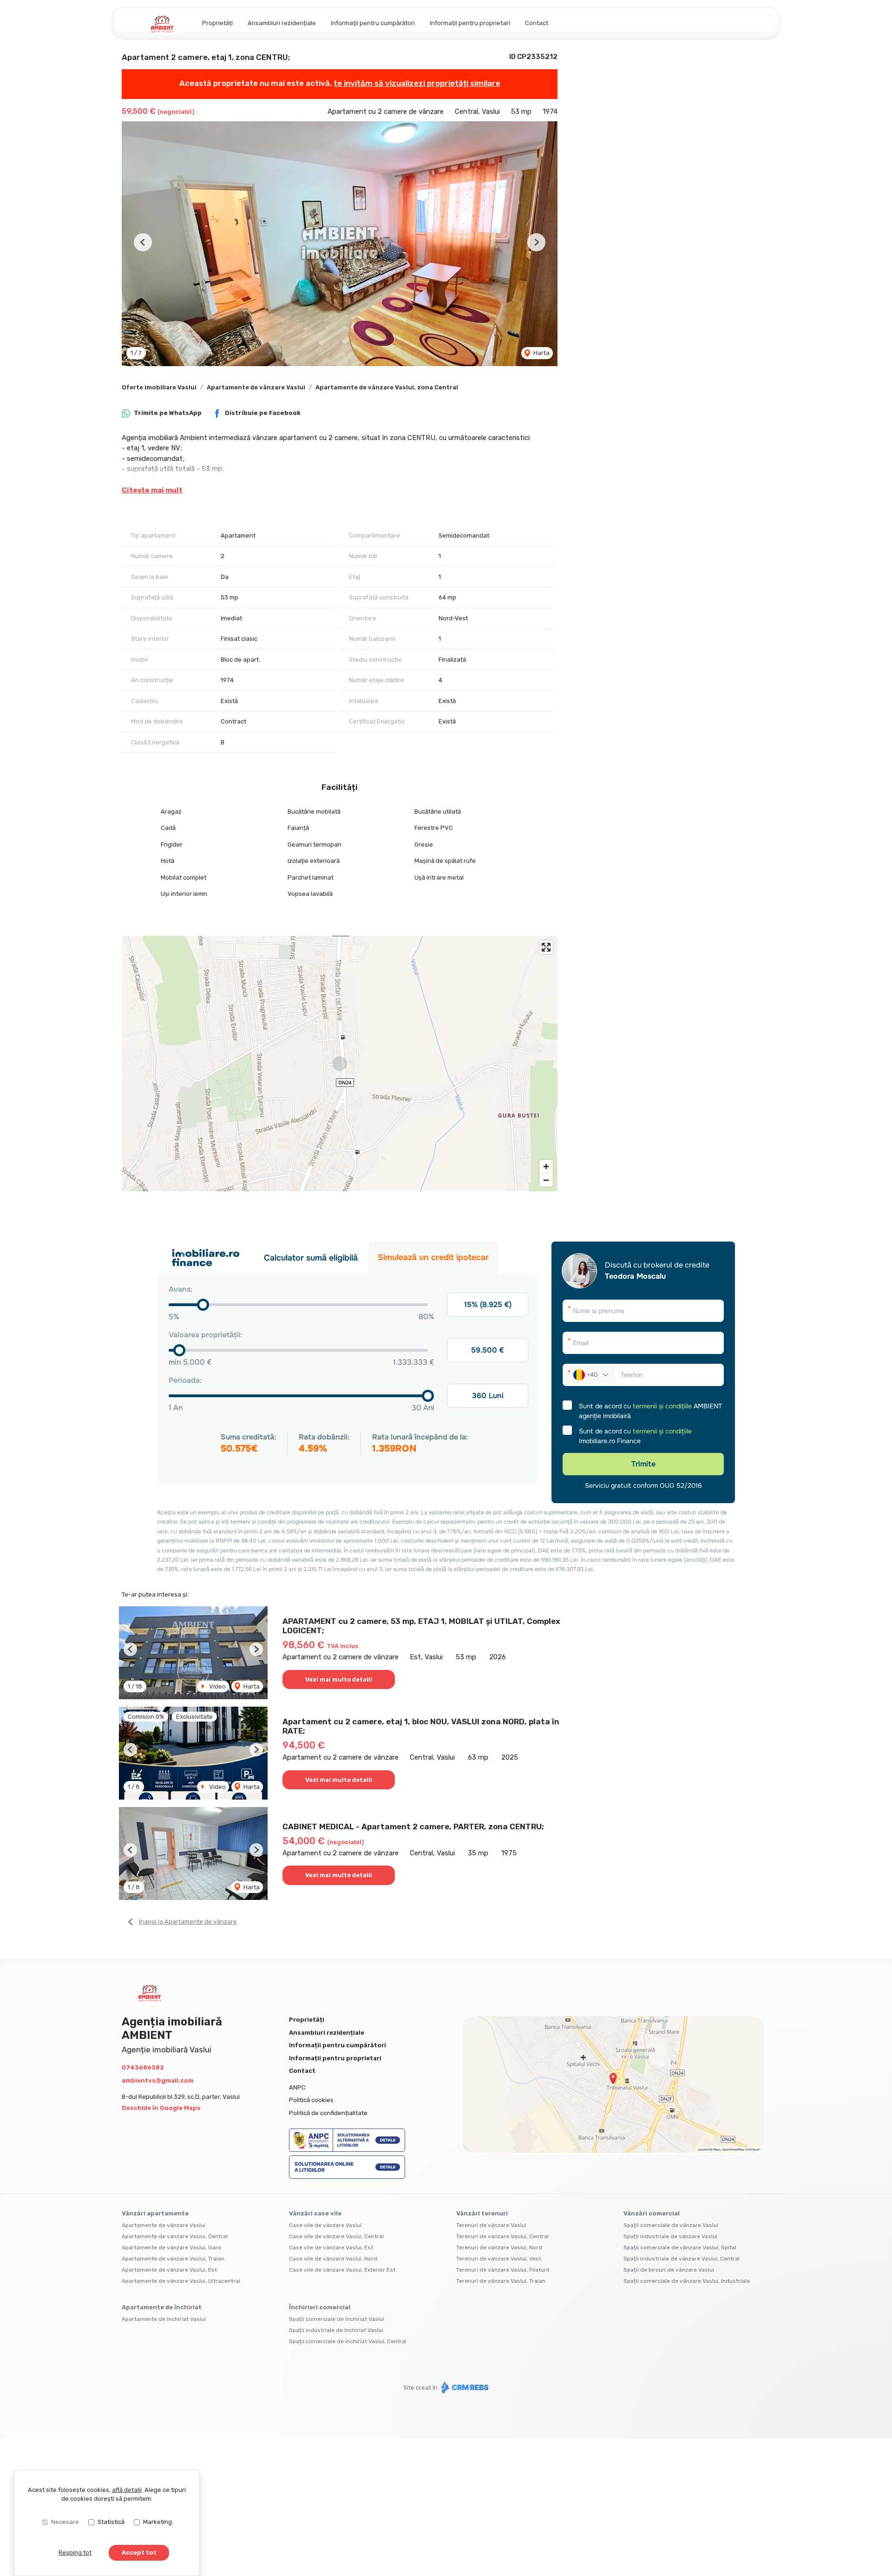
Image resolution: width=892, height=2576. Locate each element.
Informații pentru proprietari (470, 23)
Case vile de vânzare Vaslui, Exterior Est (342, 2270)
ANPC (297, 2087)
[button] (143, 242)
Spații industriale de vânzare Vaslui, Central (682, 2259)
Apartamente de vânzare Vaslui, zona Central (387, 387)
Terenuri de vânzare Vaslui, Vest (499, 2259)
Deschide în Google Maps (161, 2108)
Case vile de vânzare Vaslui (325, 2225)
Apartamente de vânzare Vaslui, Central (175, 2236)
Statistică (111, 2522)
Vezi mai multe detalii (339, 1679)
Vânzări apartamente (155, 2213)
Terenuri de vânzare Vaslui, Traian (501, 2281)
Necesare (65, 2522)
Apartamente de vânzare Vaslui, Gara (171, 2247)
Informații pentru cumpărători (373, 23)
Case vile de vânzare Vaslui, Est (331, 2247)
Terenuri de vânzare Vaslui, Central (502, 2236)
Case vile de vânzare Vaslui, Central (336, 2236)
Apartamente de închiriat (162, 2307)
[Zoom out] (546, 1180)
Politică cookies (311, 2100)
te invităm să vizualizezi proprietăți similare (417, 83)
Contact (537, 23)
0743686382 (143, 2067)
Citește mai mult (152, 490)
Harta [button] (541, 353)
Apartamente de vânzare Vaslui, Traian (173, 2259)
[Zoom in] (546, 1166)
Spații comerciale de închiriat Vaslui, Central (348, 2341)
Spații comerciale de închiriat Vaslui (337, 2319)
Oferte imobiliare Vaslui (159, 387)
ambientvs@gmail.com (158, 2080)
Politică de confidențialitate (328, 2113)
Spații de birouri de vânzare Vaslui (669, 2270)
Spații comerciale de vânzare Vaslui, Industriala (687, 2281)
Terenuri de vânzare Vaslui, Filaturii (503, 2270)
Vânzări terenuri (482, 2213)
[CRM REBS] (464, 2388)
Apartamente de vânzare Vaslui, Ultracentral (181, 2281)
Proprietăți (217, 23)
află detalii (127, 2490)
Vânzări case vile (315, 2213)
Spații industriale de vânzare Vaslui (670, 2236)
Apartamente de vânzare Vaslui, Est (169, 2270)
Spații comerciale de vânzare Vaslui (671, 2225)
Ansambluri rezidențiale (282, 23)
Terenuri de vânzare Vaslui (491, 2225)
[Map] (340, 1064)
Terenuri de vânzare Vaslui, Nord (499, 2247)
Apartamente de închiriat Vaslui (164, 2319)
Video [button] (217, 1686)
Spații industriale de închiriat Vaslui (336, 2330)
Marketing (157, 2522)
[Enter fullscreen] (546, 947)
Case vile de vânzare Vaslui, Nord (333, 2259)
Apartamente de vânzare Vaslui (256, 387)
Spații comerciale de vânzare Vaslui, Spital (680, 2247)
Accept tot (139, 2553)
